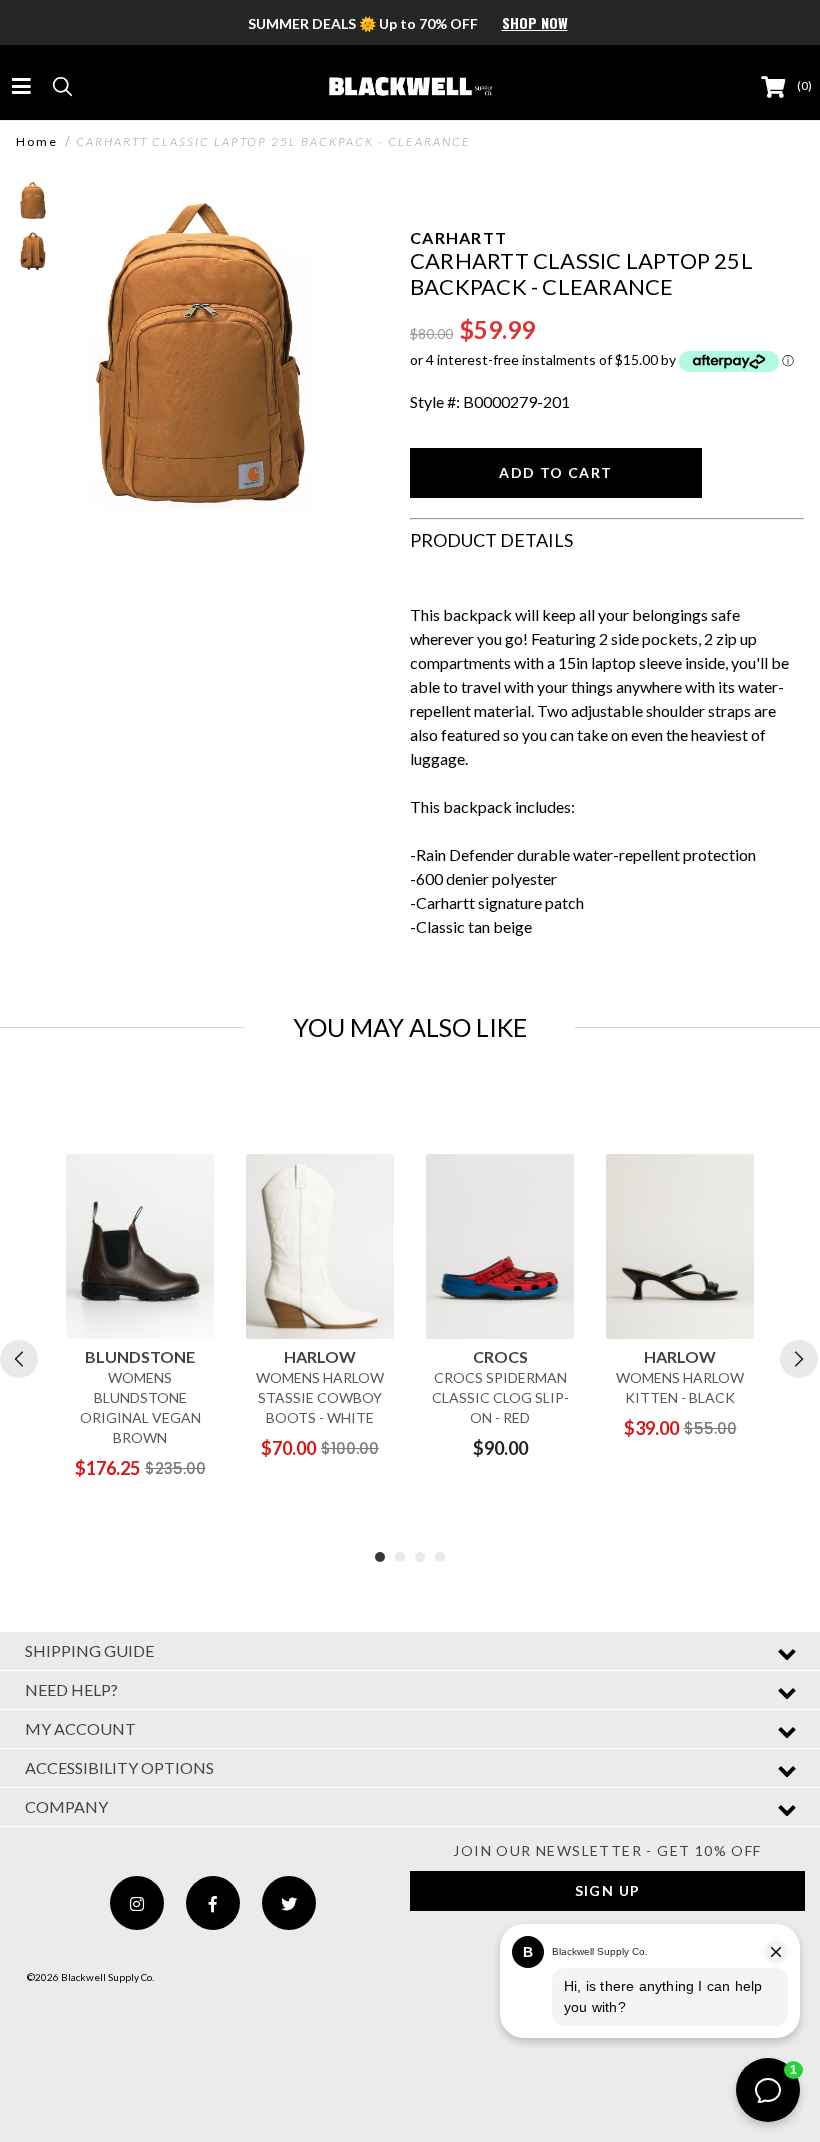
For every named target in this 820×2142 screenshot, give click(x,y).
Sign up (608, 1890)
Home (37, 142)
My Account (80, 1728)
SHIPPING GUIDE (89, 1650)
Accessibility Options (119, 1767)
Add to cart (555, 472)
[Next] (799, 1359)
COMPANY (66, 1806)
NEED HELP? (71, 1689)
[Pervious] (19, 1359)
